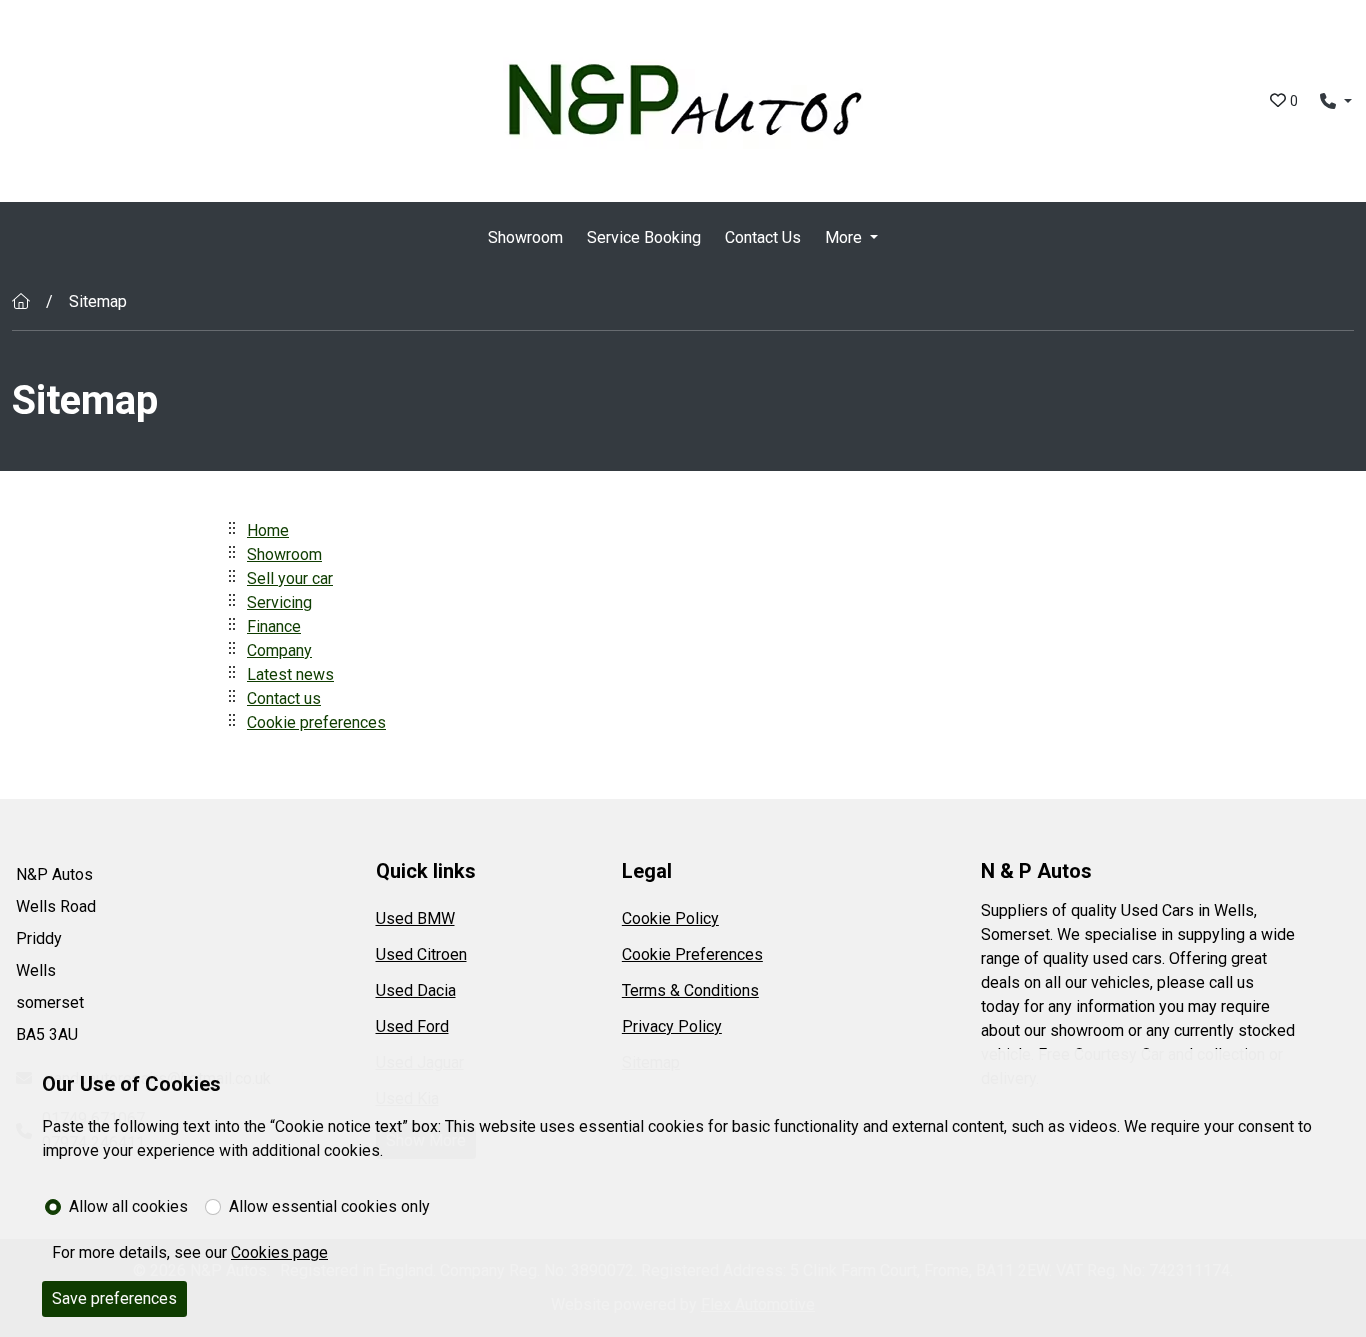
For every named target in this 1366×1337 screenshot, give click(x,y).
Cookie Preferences (692, 954)
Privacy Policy (672, 1026)
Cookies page (279, 1252)
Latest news (290, 674)
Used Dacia (416, 990)
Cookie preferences (316, 722)
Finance (274, 626)
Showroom (525, 237)
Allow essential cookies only (329, 1206)
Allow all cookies (128, 1206)
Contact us (284, 698)
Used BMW (415, 918)
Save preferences (114, 1298)
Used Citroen (421, 954)
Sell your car (290, 578)
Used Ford (412, 1026)
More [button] (843, 237)
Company (279, 650)
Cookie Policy (670, 918)
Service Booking (644, 237)
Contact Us (763, 237)
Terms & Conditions (690, 990)
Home (268, 530)
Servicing (279, 602)
